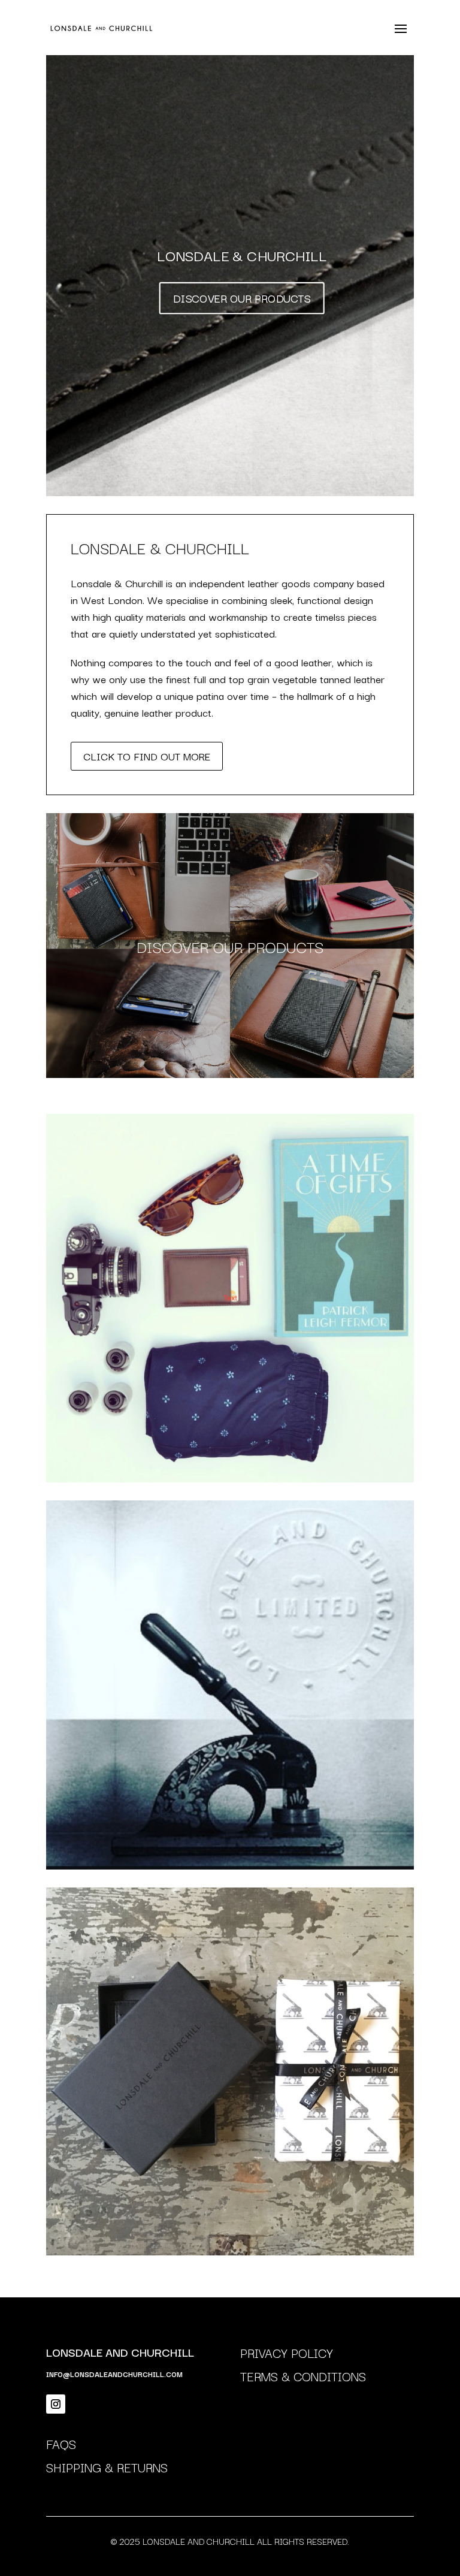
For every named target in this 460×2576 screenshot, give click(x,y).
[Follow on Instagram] (56, 2404)
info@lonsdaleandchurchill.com (114, 2374)
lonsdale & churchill (242, 255)
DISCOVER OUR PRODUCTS (242, 298)
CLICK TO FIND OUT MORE (147, 756)
